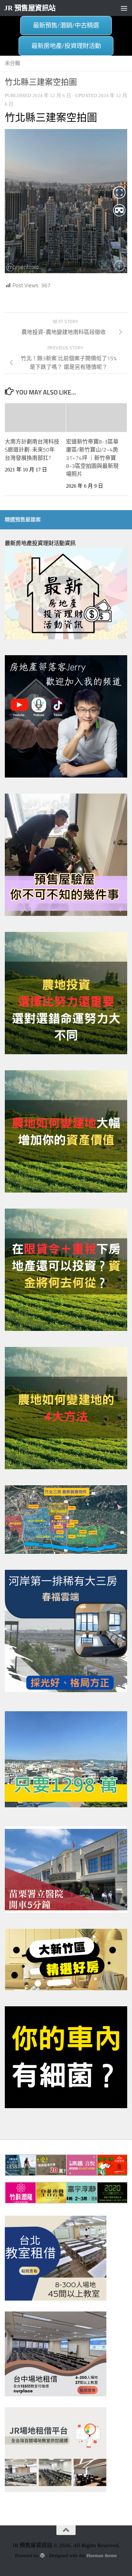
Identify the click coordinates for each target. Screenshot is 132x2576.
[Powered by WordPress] (42, 2556)
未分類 (12, 63)
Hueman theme (102, 2556)
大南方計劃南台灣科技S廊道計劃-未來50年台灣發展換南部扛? (32, 450)
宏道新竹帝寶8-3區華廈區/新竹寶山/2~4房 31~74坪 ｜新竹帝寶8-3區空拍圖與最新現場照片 (92, 458)
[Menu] (124, 8)
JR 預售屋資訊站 (30, 8)
